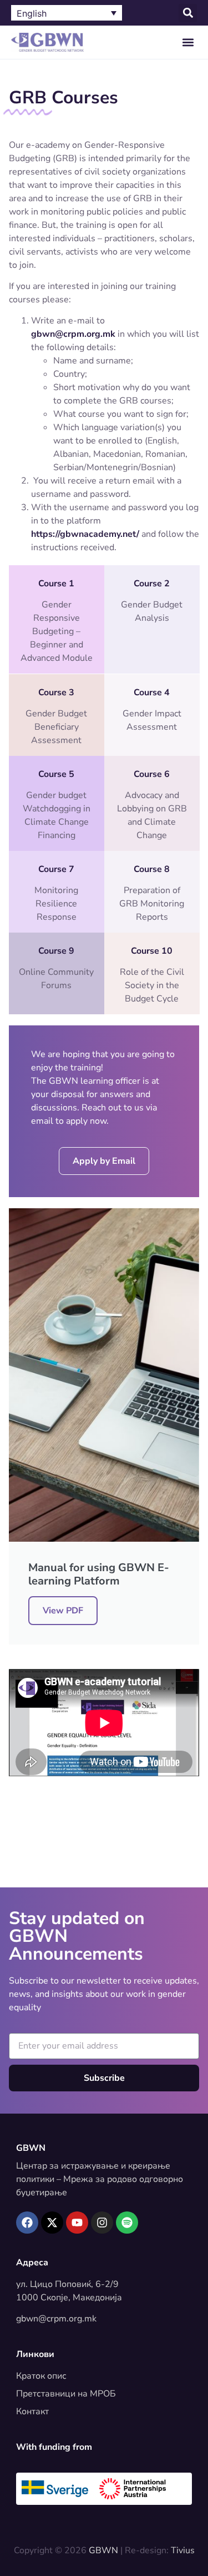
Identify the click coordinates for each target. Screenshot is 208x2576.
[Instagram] (102, 2223)
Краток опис (41, 2376)
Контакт (32, 2411)
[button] (188, 13)
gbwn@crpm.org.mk (56, 2319)
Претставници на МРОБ (66, 2394)
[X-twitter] (52, 2223)
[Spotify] (127, 2223)
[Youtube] (77, 2223)
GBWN (31, 2148)
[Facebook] (27, 2223)
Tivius (183, 2550)
